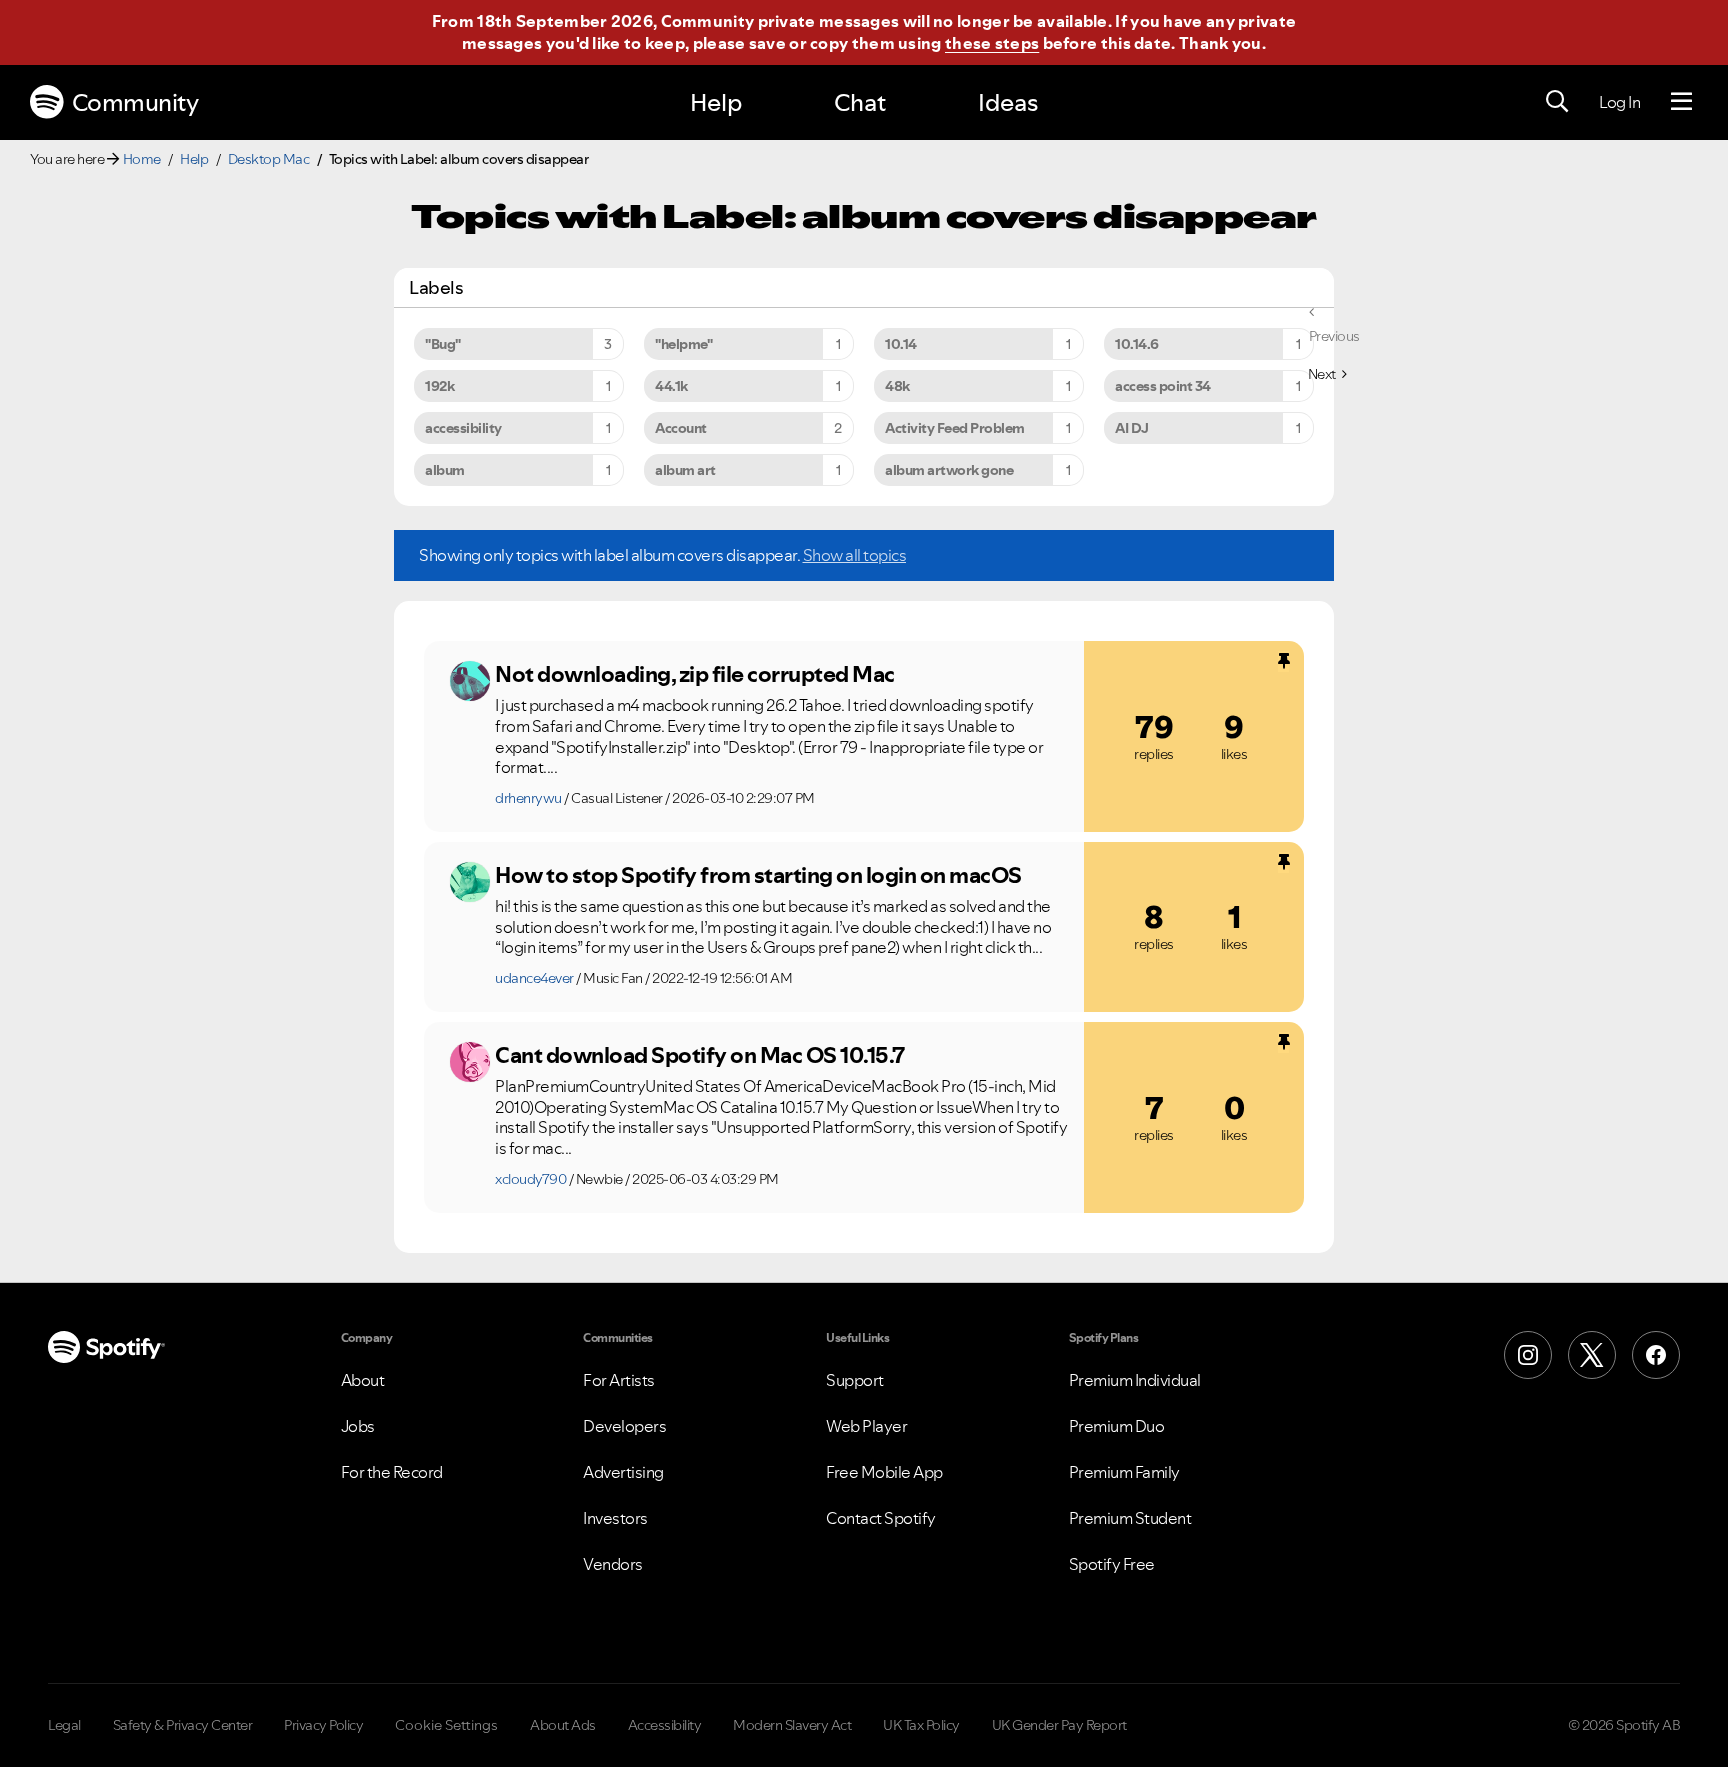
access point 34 (1163, 386)
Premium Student (1130, 1518)
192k (439, 386)
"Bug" (443, 344)
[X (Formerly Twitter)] (1592, 1355)
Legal (64, 1725)
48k (897, 386)
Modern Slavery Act (792, 1725)
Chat (860, 102)
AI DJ (1132, 428)
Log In (1619, 102)
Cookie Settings (446, 1725)
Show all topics (855, 555)
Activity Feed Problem (955, 428)
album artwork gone (949, 470)
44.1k (671, 386)
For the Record (392, 1472)
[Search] (1557, 102)
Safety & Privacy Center (183, 1725)
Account (681, 428)
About (363, 1380)
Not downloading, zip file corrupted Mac (695, 674)
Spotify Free (1112, 1564)
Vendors (613, 1564)
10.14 (901, 344)
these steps (992, 43)
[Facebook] (1656, 1355)
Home (142, 159)
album (445, 470)
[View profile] (470, 681)
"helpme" (683, 344)
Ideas (1008, 102)
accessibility (463, 428)
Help (716, 102)
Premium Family (1124, 1472)
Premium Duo (1117, 1426)
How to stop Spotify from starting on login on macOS (758, 875)
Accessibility (665, 1725)
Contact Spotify (881, 1518)
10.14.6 (1137, 344)
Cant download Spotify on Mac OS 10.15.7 (700, 1055)
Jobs (358, 1426)
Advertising (623, 1472)
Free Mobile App (884, 1472)
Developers (624, 1426)
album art (685, 470)
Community (135, 102)
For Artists (619, 1380)
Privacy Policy (323, 1725)
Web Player (866, 1426)
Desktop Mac (269, 159)
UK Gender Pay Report (1059, 1725)
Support (855, 1380)
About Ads (563, 1725)
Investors (615, 1518)
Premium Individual (1135, 1380)
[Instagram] (1528, 1355)
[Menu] (1681, 102)
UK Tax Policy (921, 1725)
